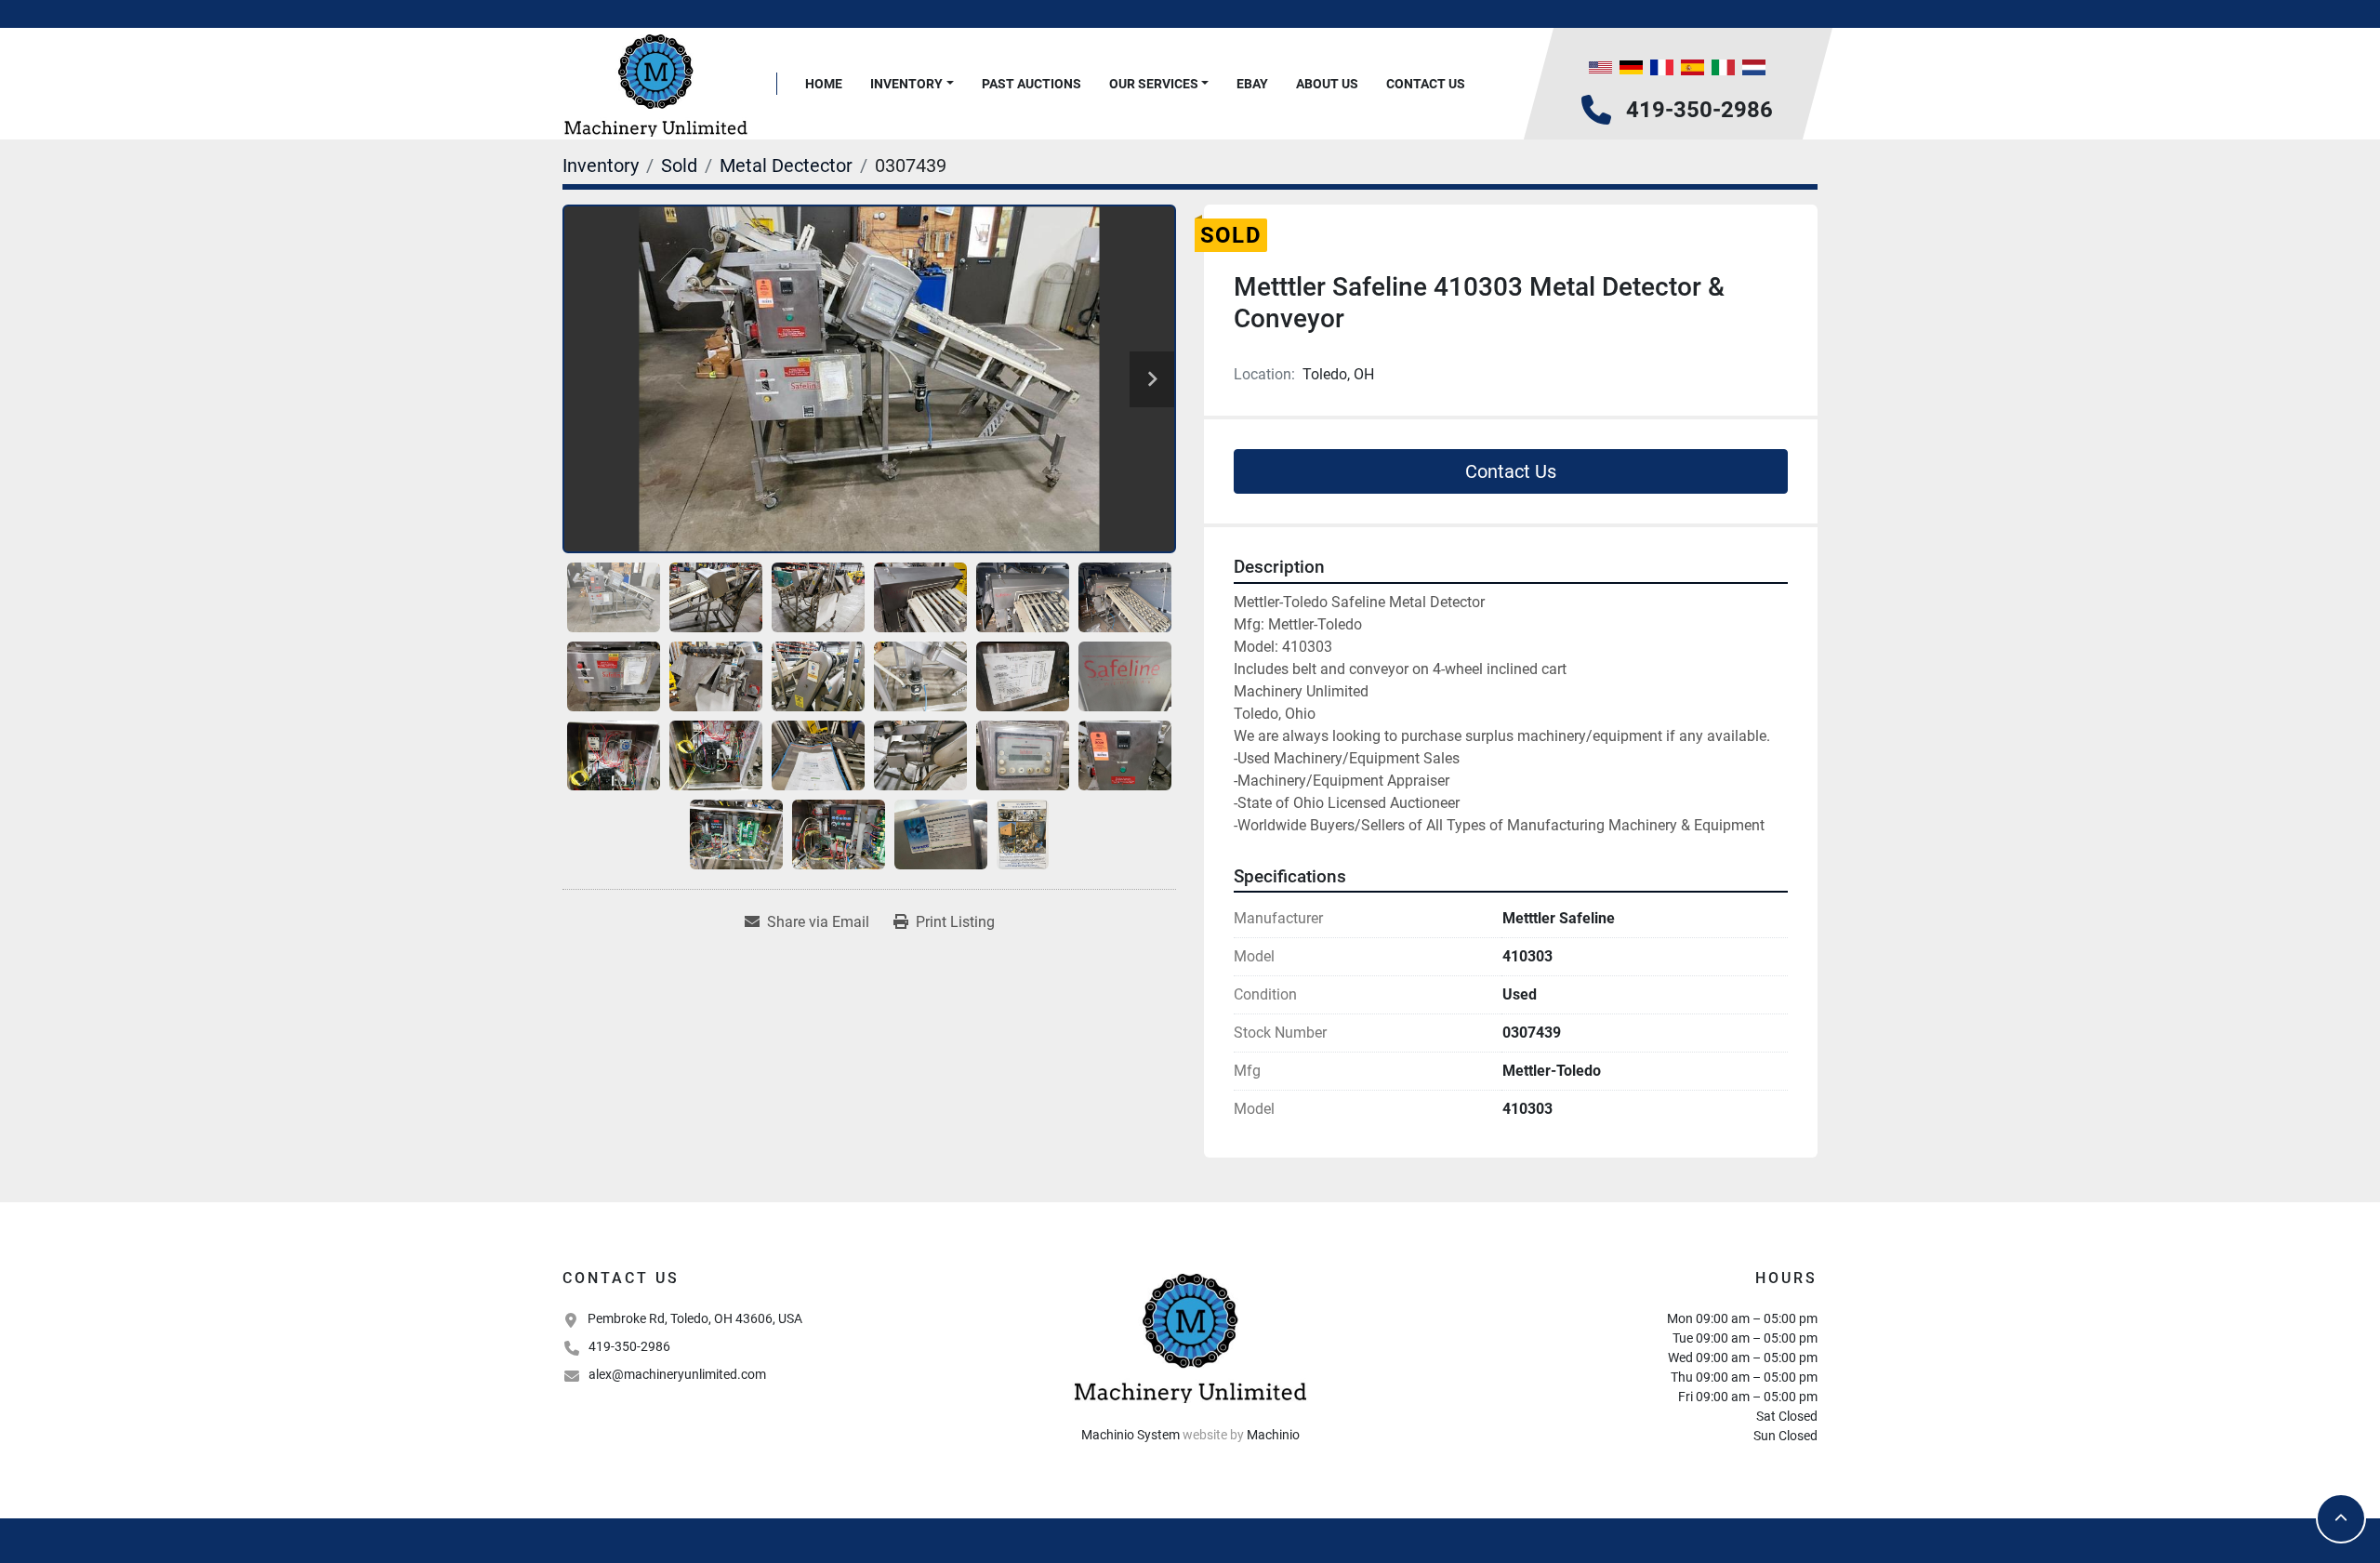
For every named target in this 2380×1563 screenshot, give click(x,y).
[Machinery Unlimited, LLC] (1190, 1336)
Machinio (1273, 1435)
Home (824, 84)
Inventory (906, 84)
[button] (912, 84)
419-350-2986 (1699, 110)
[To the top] (2341, 1518)
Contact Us (1426, 84)
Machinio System (1130, 1435)
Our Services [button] (1154, 84)
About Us (1327, 84)
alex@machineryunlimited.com (677, 1374)
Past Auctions (1031, 84)
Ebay (1252, 84)
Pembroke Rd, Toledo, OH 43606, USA (695, 1318)
